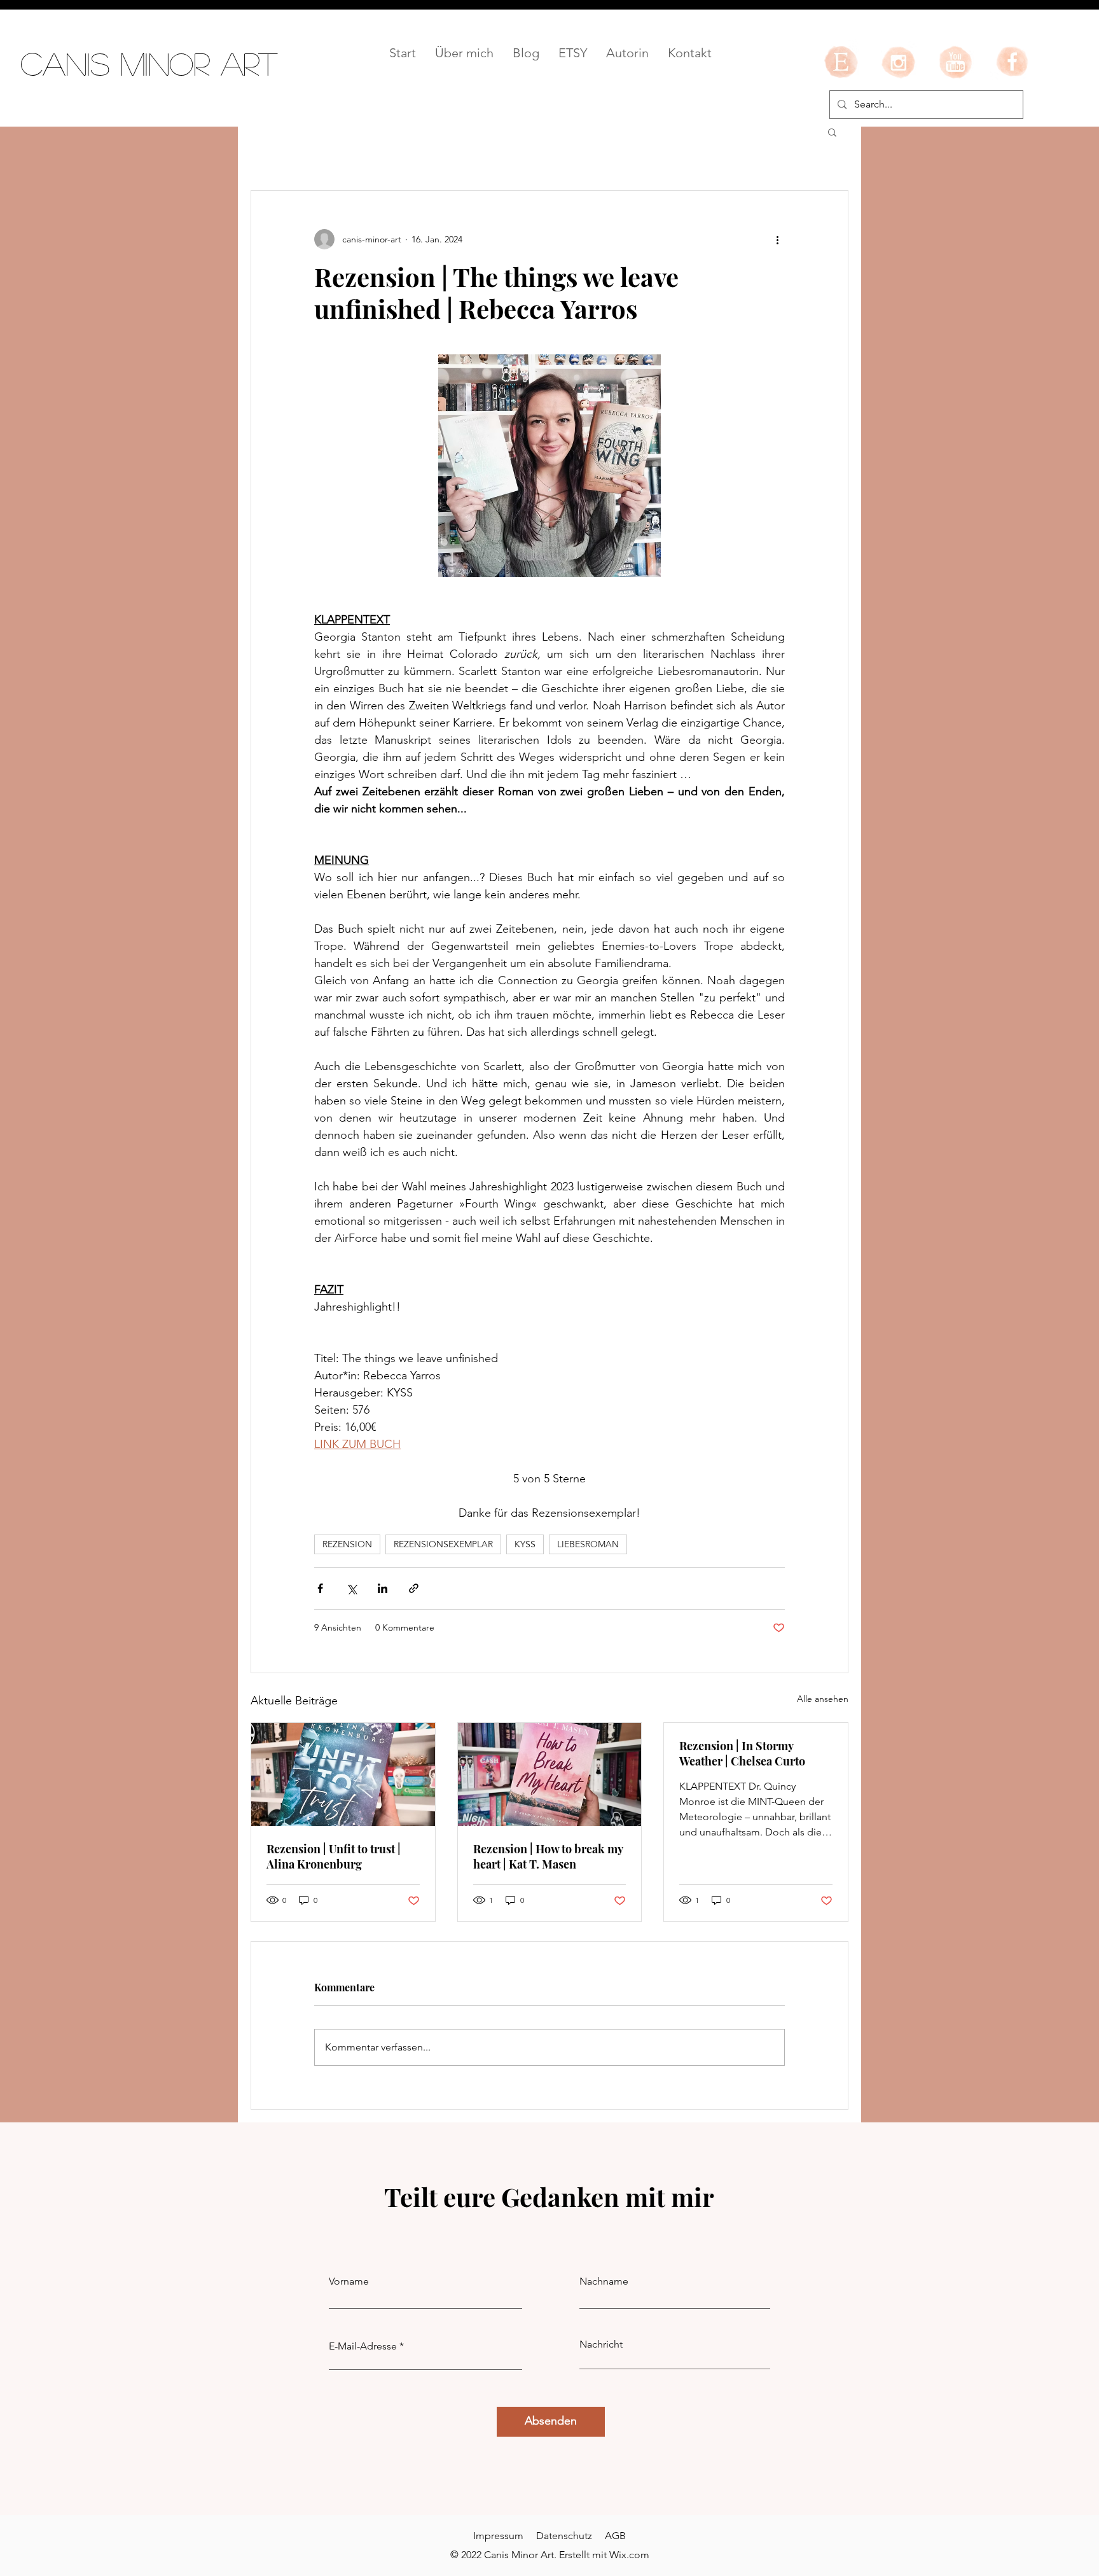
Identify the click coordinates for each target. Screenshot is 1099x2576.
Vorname (349, 2281)
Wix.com (629, 2555)
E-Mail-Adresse (363, 2346)
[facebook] (1013, 62)
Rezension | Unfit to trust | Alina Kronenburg (334, 1856)
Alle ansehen (823, 1699)
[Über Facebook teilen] (320, 1588)
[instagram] (898, 62)
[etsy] (841, 62)
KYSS (525, 1544)
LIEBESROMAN (588, 1544)
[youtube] (955, 62)
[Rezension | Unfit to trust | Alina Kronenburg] (343, 1774)
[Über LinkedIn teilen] (383, 1588)
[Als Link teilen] (414, 1588)
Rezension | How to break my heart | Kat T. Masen (548, 1856)
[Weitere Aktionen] (777, 239)
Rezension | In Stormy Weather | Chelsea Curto (742, 1753)
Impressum (498, 2536)
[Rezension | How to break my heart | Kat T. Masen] (550, 1774)
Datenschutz (564, 2536)
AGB (615, 2536)
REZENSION (347, 1544)
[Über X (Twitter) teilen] (351, 1588)
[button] (832, 132)
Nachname (604, 2281)
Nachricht (601, 2344)
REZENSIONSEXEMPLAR (443, 1544)
